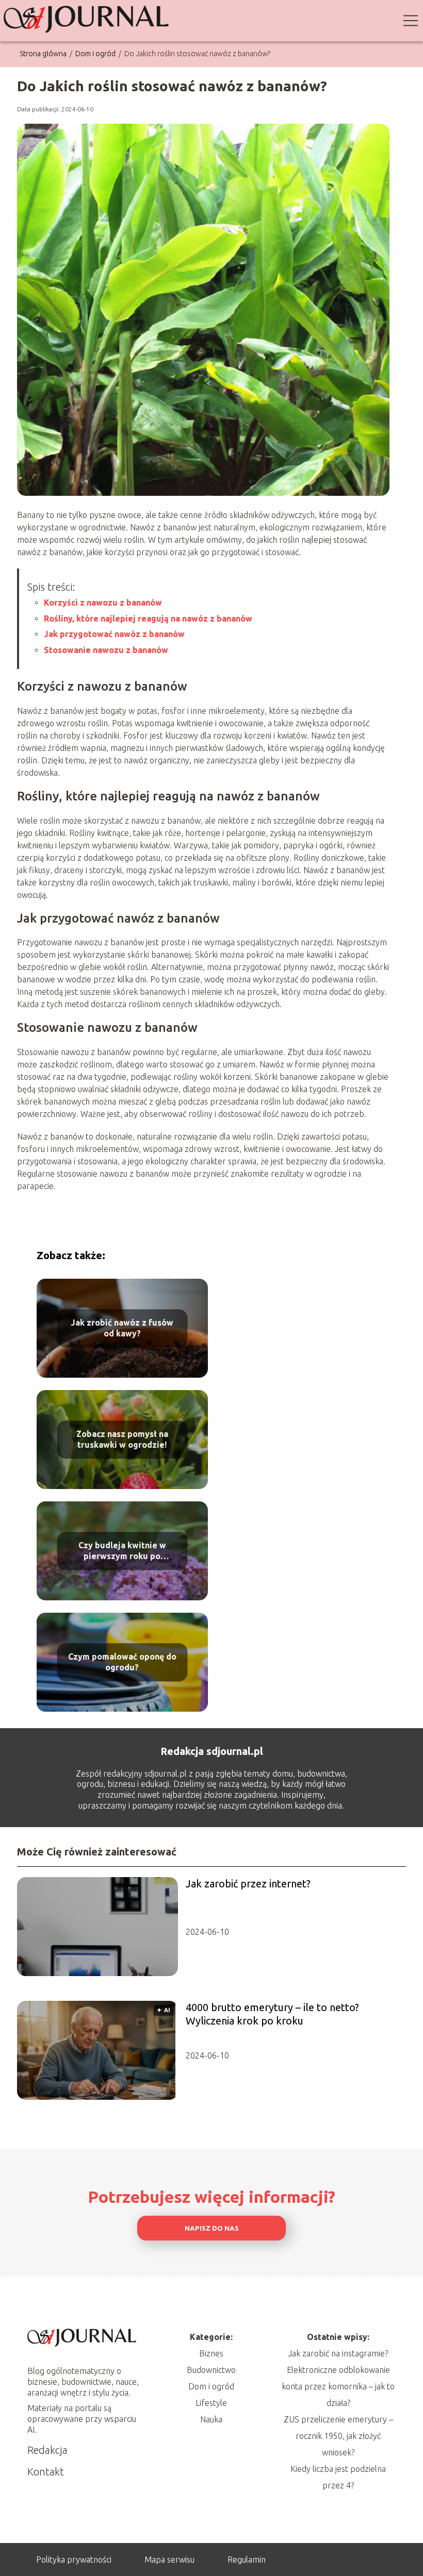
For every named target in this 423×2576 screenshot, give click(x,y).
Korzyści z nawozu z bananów (103, 603)
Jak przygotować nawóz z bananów (114, 634)
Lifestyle (211, 2403)
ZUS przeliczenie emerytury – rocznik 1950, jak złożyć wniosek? (338, 2436)
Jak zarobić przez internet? (248, 1884)
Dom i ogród (96, 54)
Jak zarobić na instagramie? (338, 2353)
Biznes (211, 2353)
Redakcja (47, 2450)
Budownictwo (211, 2370)
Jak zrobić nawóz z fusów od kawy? (122, 1328)
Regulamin (247, 2560)
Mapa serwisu (169, 2560)
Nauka (211, 2419)
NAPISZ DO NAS (212, 2228)
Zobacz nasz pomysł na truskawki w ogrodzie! (122, 1439)
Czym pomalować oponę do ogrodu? (122, 1662)
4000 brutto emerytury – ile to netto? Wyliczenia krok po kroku (272, 2014)
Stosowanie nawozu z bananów (106, 650)
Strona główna (44, 54)
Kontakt (46, 2472)
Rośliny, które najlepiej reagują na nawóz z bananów (148, 618)
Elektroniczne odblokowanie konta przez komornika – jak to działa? (338, 2386)
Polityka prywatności (74, 2560)
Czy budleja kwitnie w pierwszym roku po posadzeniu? (122, 1551)
